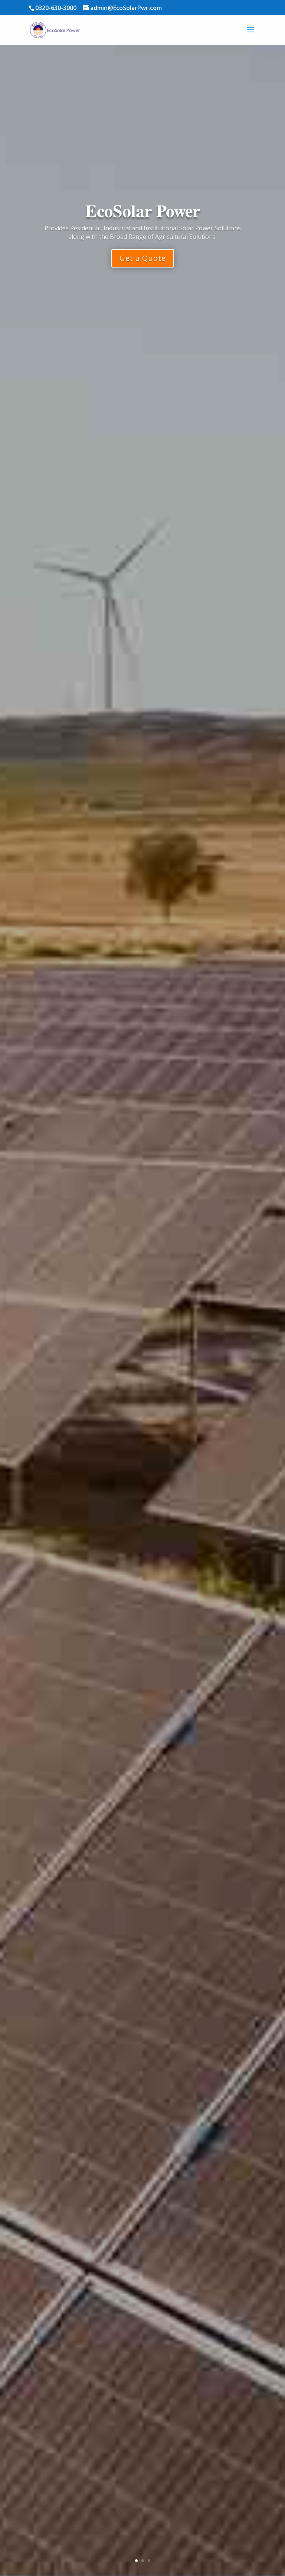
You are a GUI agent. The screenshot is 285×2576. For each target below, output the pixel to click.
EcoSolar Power (143, 216)
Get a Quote (143, 249)
